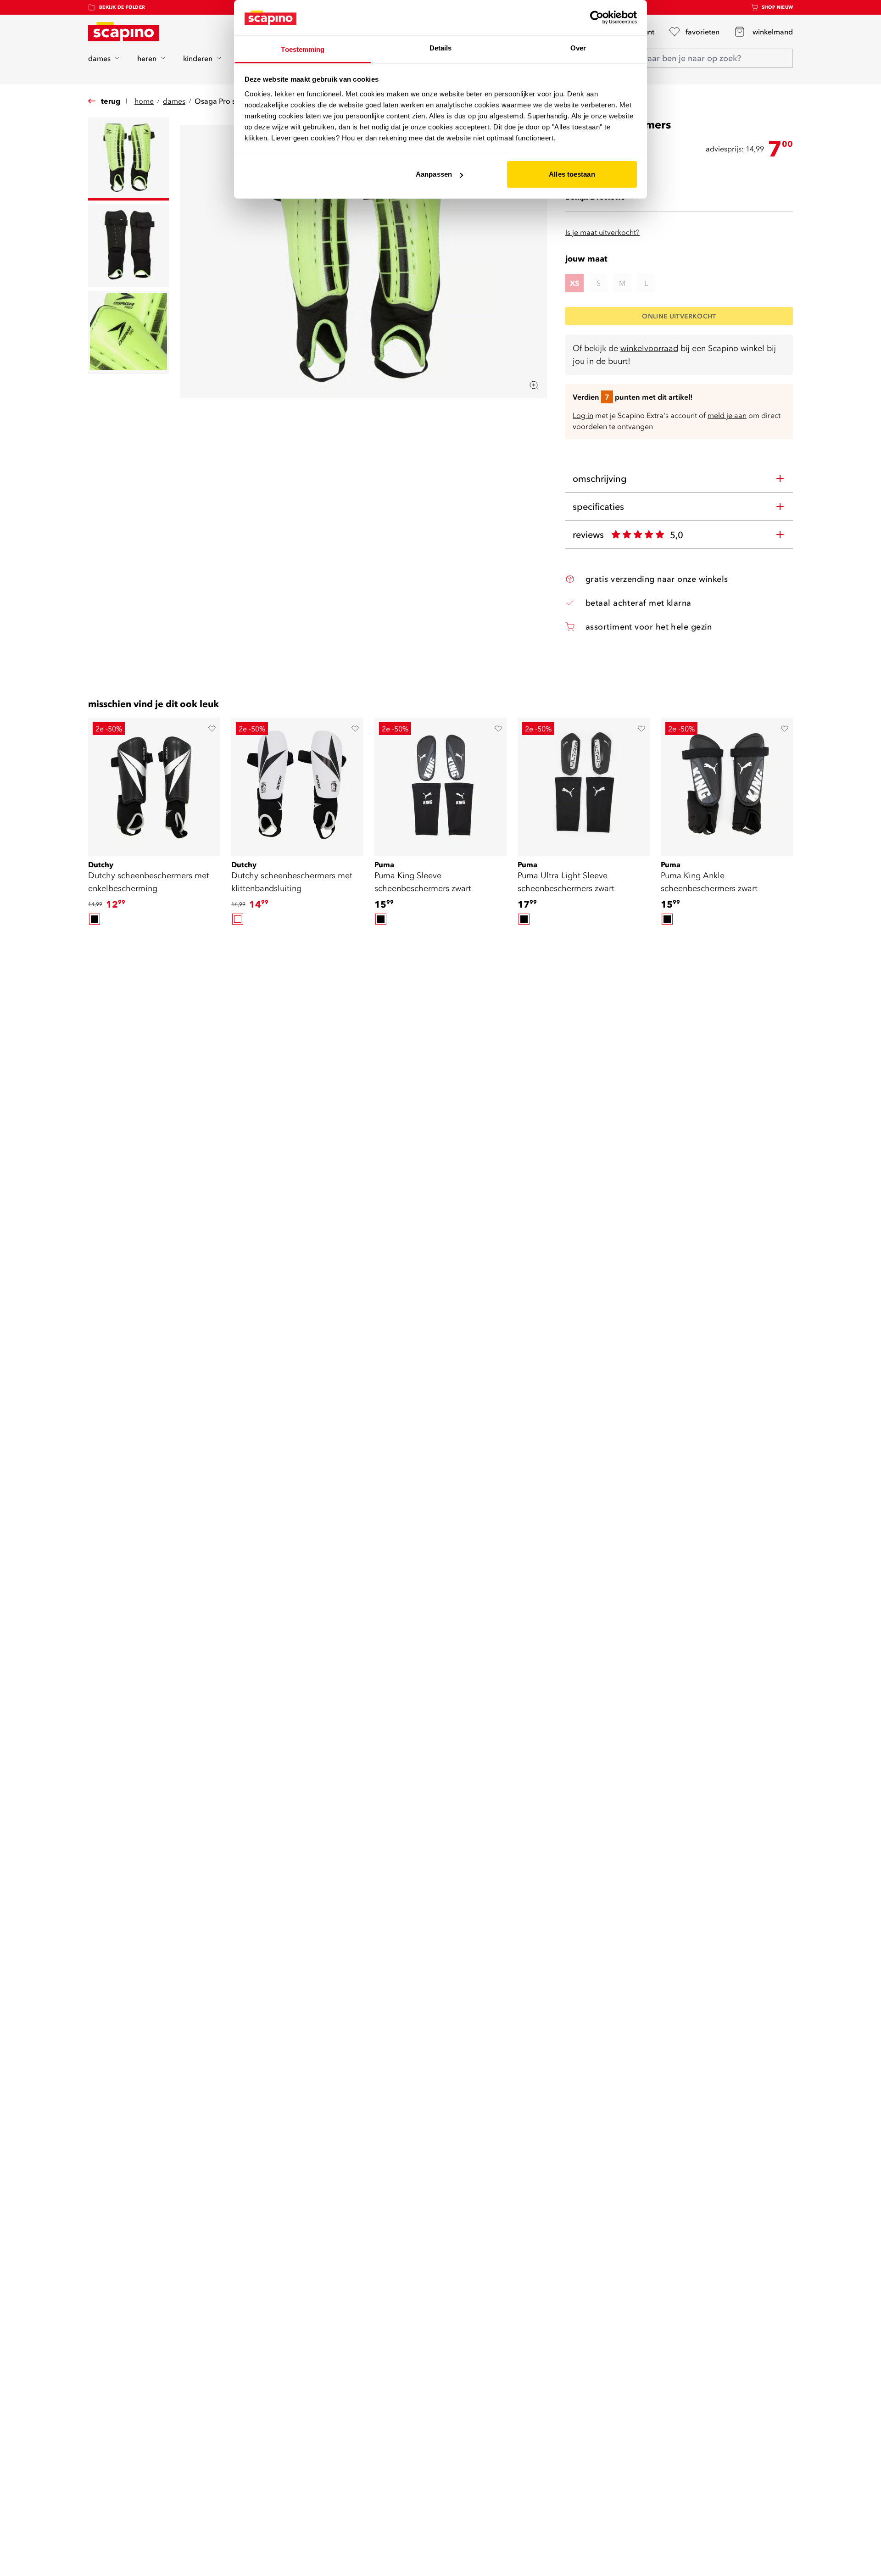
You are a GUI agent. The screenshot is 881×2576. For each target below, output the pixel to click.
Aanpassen (434, 174)
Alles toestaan (572, 174)
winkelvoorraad (649, 348)
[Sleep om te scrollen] (440, 942)
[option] (95, 919)
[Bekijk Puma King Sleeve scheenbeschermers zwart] (440, 784)
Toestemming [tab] (303, 49)
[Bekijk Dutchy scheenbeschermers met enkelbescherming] (154, 784)
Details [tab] (441, 48)
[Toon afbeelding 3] (128, 332)
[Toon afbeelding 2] (128, 246)
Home (144, 101)
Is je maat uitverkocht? (602, 232)
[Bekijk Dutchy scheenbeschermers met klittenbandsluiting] (297, 784)
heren (147, 58)
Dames (174, 101)
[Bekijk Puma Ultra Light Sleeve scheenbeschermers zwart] (584, 784)
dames (99, 58)
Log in (583, 415)
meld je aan (727, 415)
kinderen (198, 58)
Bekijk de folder (122, 7)
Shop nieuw (778, 7)
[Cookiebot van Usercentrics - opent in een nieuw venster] (597, 17)
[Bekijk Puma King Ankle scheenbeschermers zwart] (727, 784)
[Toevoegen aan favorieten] (212, 729)
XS (574, 283)
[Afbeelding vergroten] (534, 385)
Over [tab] (578, 48)
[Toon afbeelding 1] (128, 159)
